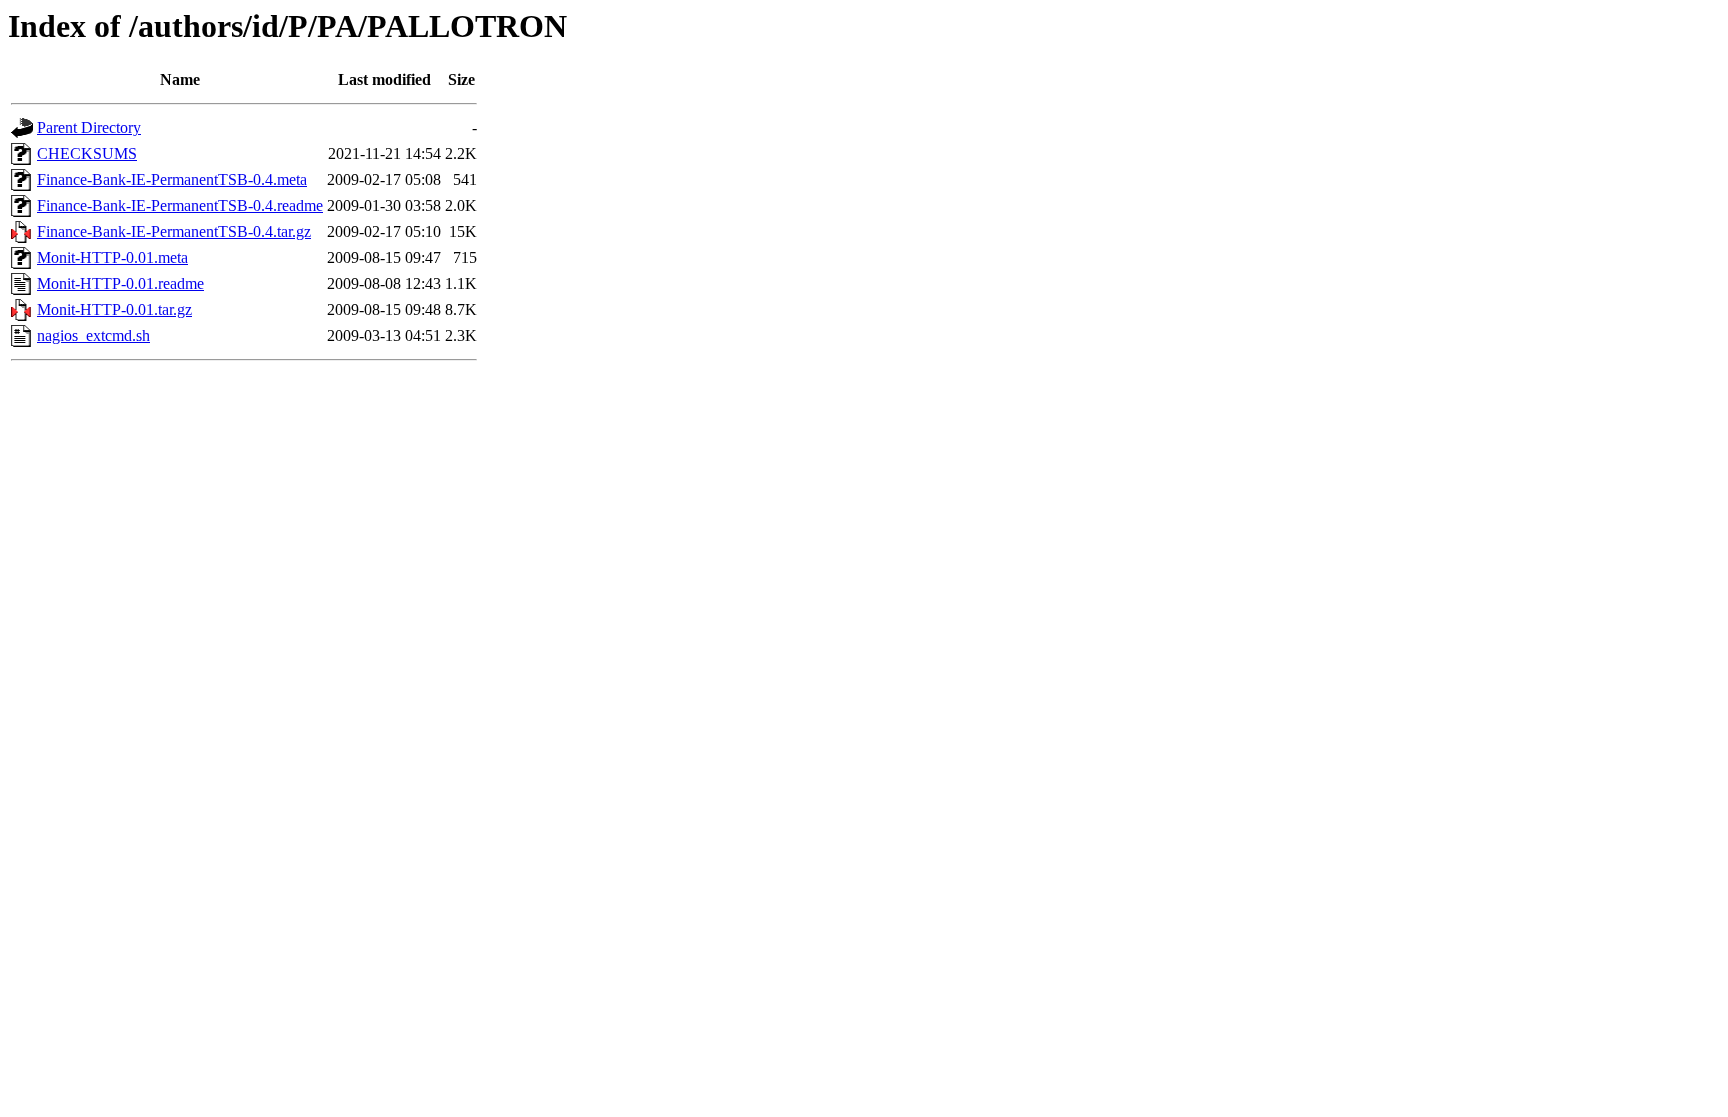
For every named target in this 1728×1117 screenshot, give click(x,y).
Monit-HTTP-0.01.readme (120, 283)
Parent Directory (89, 127)
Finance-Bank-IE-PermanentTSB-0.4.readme (180, 205)
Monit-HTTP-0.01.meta (112, 257)
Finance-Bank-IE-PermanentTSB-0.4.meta (172, 179)
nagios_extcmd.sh (93, 335)
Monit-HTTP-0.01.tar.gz (114, 309)
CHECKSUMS (87, 153)
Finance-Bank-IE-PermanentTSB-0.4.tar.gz (174, 231)
